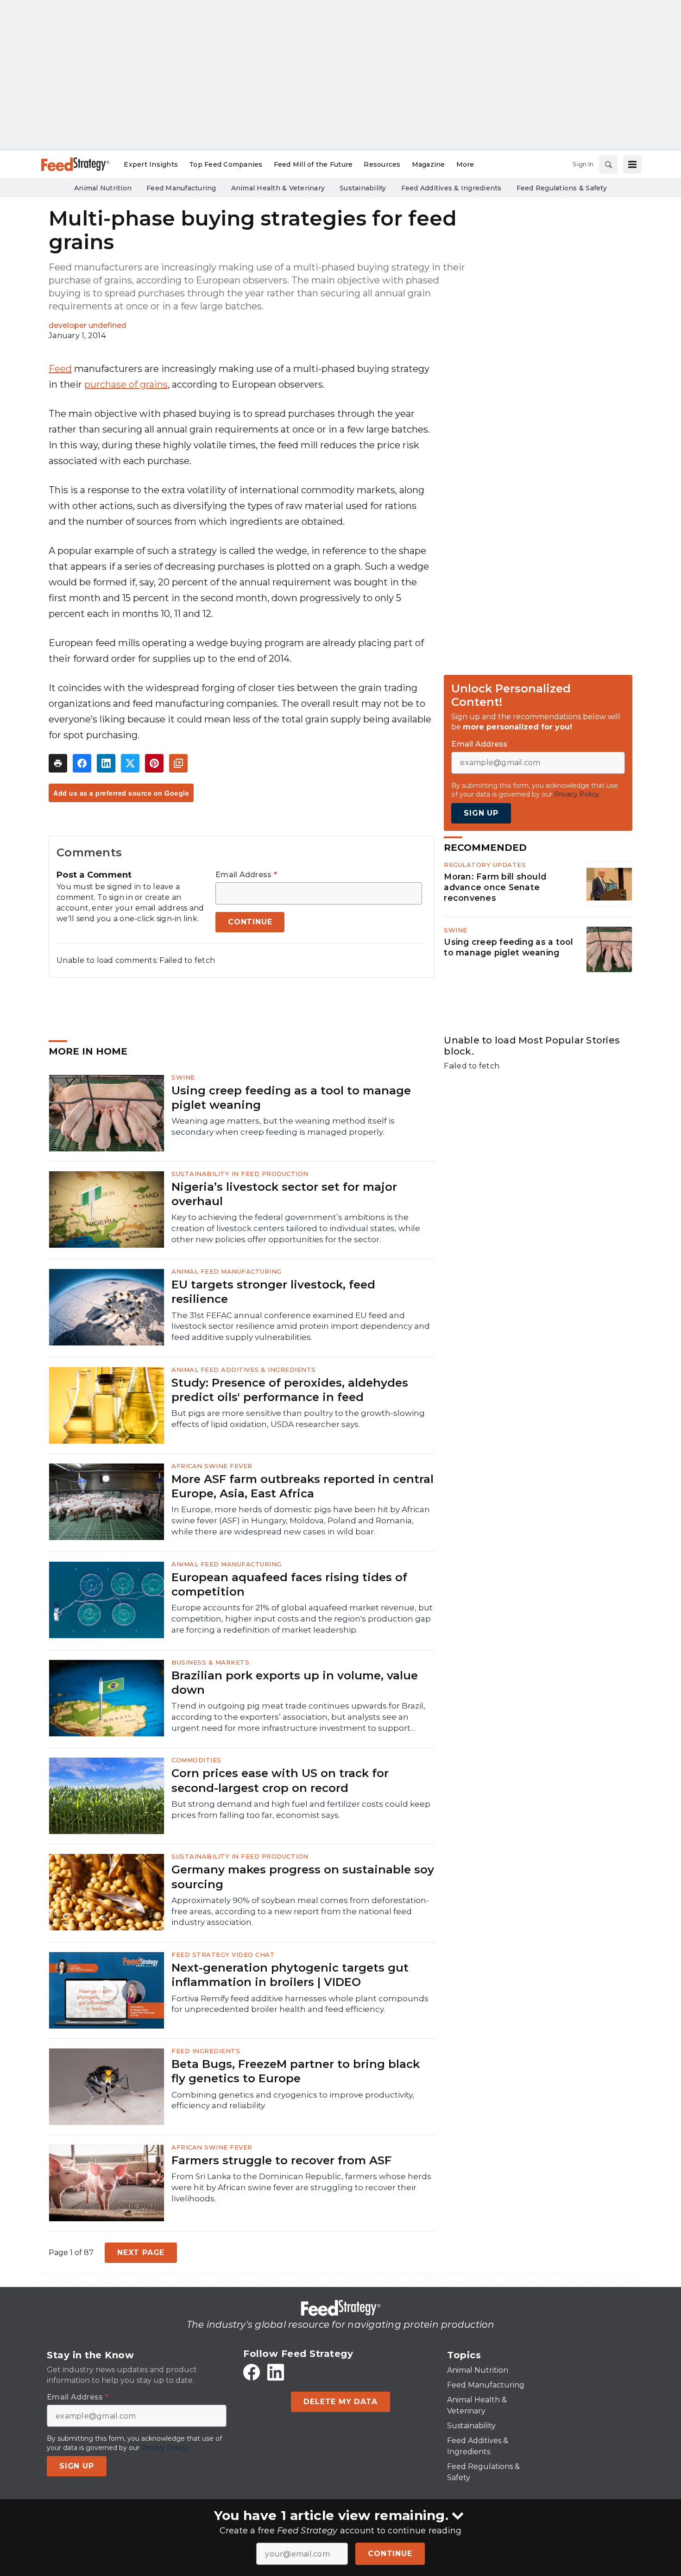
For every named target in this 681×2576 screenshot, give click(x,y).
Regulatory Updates (485, 865)
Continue (390, 2554)
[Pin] (154, 763)
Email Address (246, 875)
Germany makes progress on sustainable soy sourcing (303, 1877)
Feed (60, 369)
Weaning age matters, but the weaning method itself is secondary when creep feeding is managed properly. (283, 1126)
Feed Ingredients (206, 2051)
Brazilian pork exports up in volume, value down (295, 1683)
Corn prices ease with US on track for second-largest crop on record (280, 1780)
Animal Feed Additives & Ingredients (244, 1370)
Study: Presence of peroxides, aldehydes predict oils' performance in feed (290, 1390)
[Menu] (632, 164)
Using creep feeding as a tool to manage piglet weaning (508, 947)
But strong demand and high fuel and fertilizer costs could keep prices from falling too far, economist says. (301, 1809)
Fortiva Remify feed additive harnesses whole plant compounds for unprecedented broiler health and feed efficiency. (300, 2004)
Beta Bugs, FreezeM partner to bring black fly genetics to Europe (296, 2071)
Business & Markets (210, 1662)
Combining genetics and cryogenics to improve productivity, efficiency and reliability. (293, 2100)
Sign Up (481, 813)
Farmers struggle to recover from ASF (281, 2160)
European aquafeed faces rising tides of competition (289, 1584)
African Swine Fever (212, 1466)
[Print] (58, 763)
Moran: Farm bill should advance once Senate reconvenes (495, 887)
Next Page (141, 2252)
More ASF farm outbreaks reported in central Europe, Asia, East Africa (303, 1486)
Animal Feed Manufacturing (227, 1271)
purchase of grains (126, 384)
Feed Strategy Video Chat (223, 1954)
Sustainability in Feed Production (240, 1174)
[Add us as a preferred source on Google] (178, 763)
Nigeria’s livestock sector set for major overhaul (284, 1194)
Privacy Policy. (577, 794)
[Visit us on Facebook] (252, 2372)
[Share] (82, 763)
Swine (456, 930)
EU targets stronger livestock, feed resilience (273, 1292)
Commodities (196, 1760)
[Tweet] (130, 763)
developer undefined (88, 325)
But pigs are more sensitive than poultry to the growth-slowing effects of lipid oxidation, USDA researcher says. (298, 1419)
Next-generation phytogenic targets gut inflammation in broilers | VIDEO (290, 1975)
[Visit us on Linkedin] (276, 2372)
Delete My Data (340, 2402)
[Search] (608, 164)
